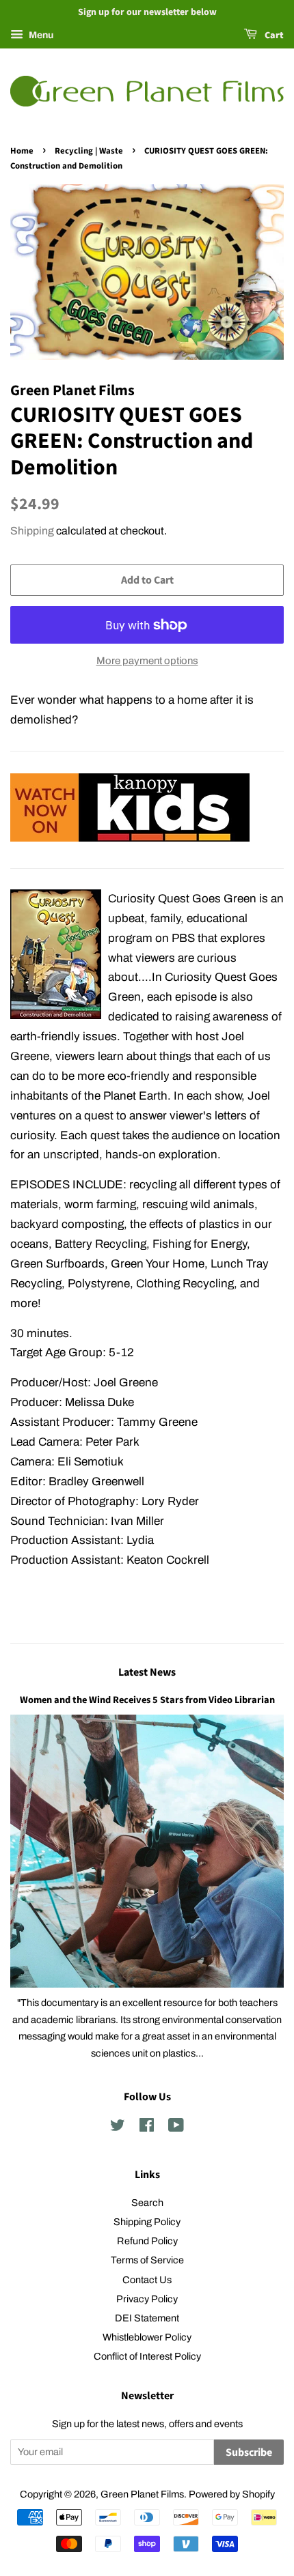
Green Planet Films (142, 2494)
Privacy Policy (147, 2299)
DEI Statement (147, 2318)
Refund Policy (147, 2241)
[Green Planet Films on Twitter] (118, 2128)
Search (147, 2203)
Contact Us (147, 2280)
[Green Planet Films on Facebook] (147, 2128)
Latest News (147, 1672)
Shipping (32, 531)
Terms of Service (147, 2260)
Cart (273, 35)
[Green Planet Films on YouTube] (176, 2128)
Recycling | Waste (89, 151)
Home (22, 151)
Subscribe (249, 2452)
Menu (40, 35)
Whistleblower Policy (147, 2337)
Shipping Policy (147, 2222)
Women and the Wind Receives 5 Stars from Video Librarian (147, 1700)
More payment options (147, 661)
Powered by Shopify (232, 2494)
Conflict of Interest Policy (147, 2356)
